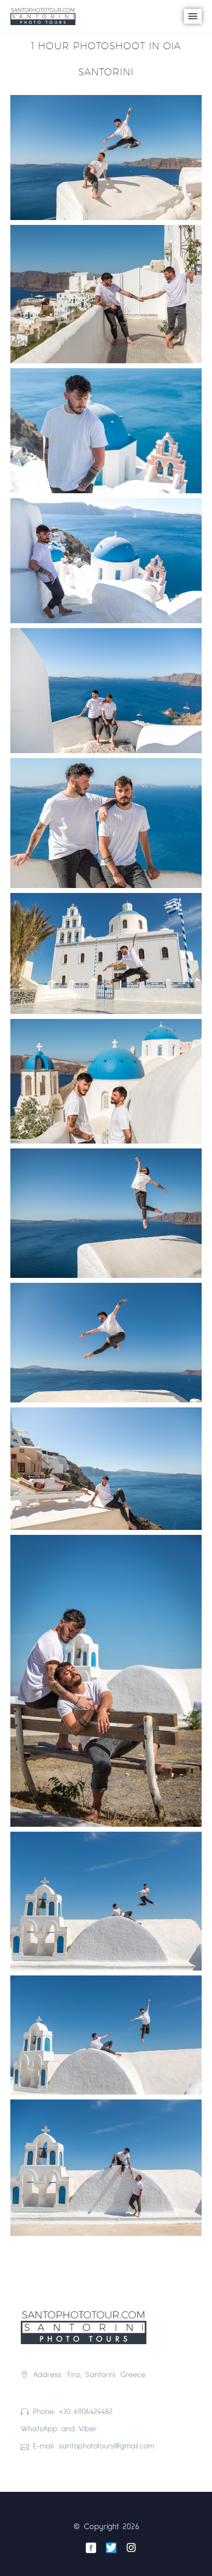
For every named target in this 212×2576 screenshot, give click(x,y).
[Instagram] (131, 2548)
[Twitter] (111, 2548)
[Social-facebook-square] (91, 2548)
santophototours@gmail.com (106, 2446)
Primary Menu (193, 16)
